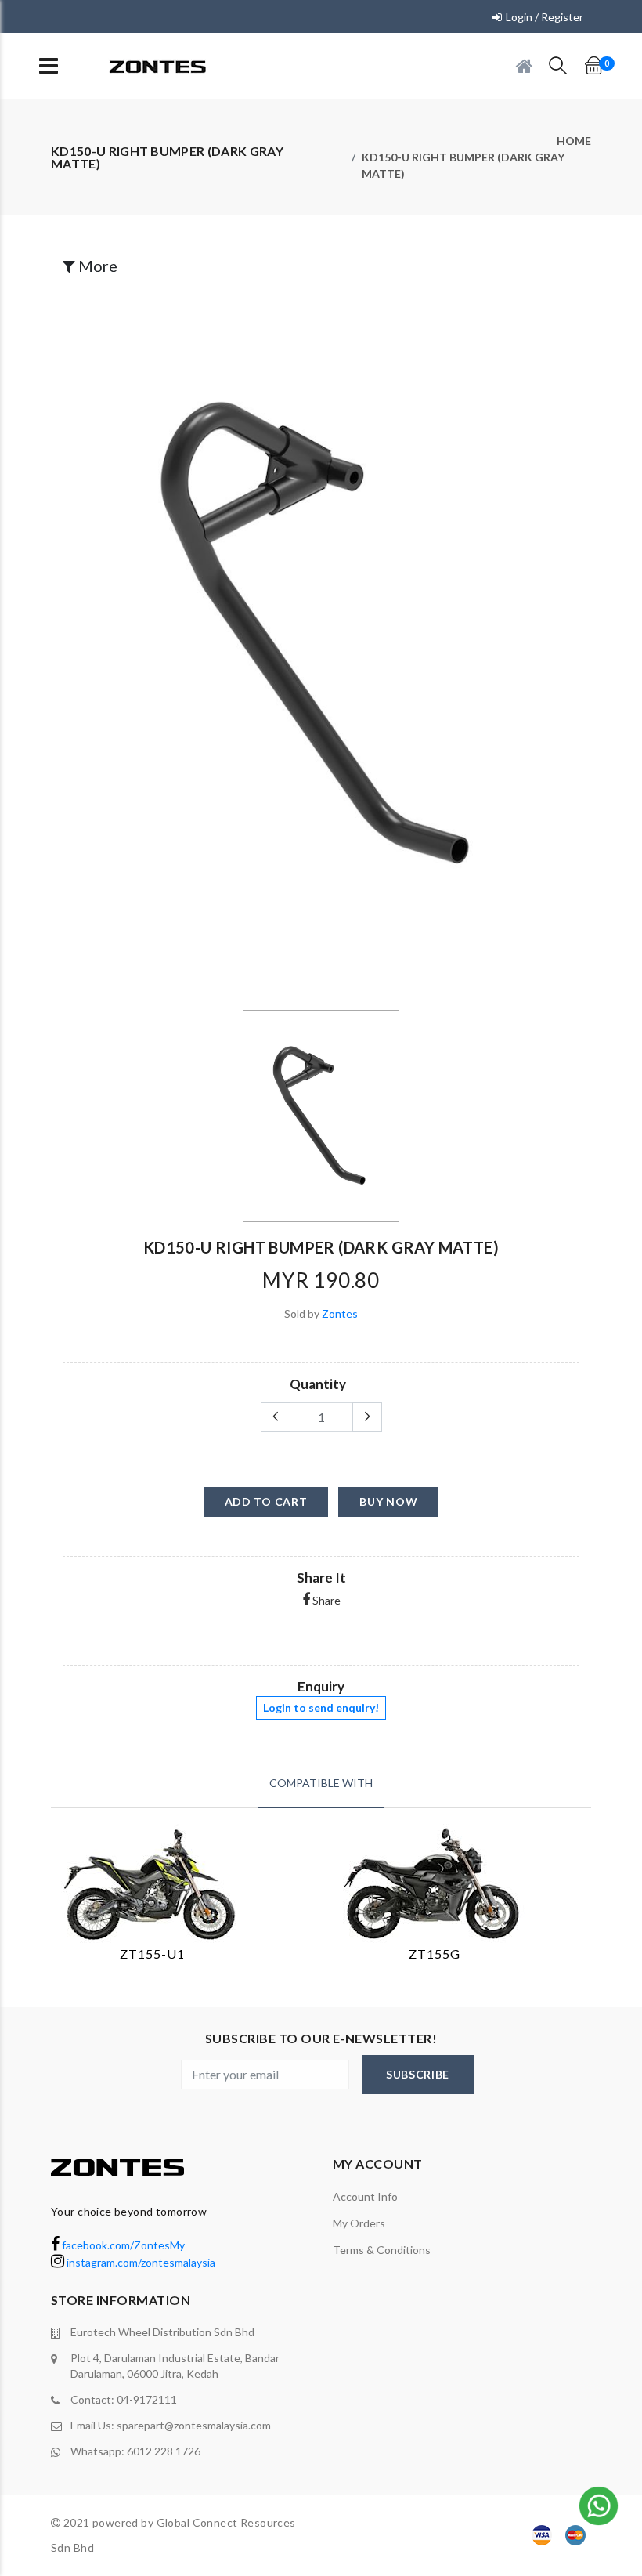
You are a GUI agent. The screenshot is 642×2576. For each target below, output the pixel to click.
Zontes (340, 1313)
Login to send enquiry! (321, 1708)
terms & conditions (382, 2250)
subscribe (418, 2074)
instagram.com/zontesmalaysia (140, 2262)
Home (574, 141)
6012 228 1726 (164, 2451)
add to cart (266, 1501)
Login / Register (545, 17)
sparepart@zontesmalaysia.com (194, 2425)
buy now (388, 1501)
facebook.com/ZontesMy (122, 2245)
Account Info (365, 2196)
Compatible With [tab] (321, 1783)
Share (325, 1600)
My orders (359, 2223)
